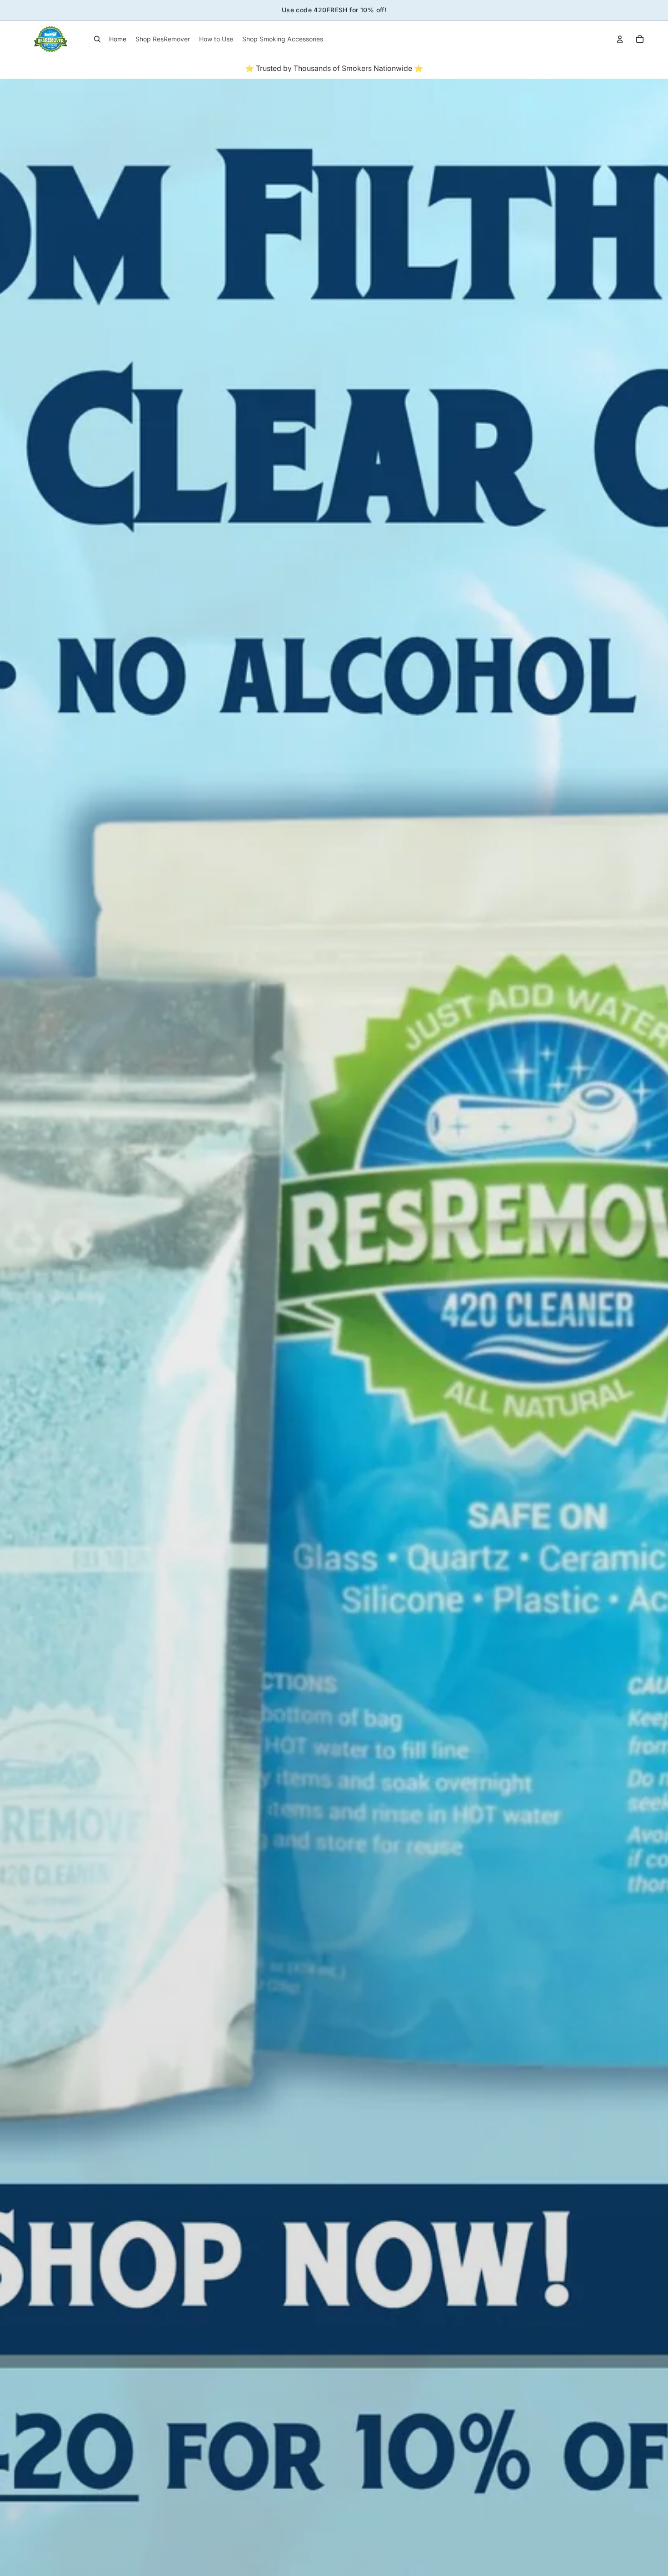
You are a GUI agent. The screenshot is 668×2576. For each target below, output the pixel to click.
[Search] (97, 39)
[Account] (620, 39)
